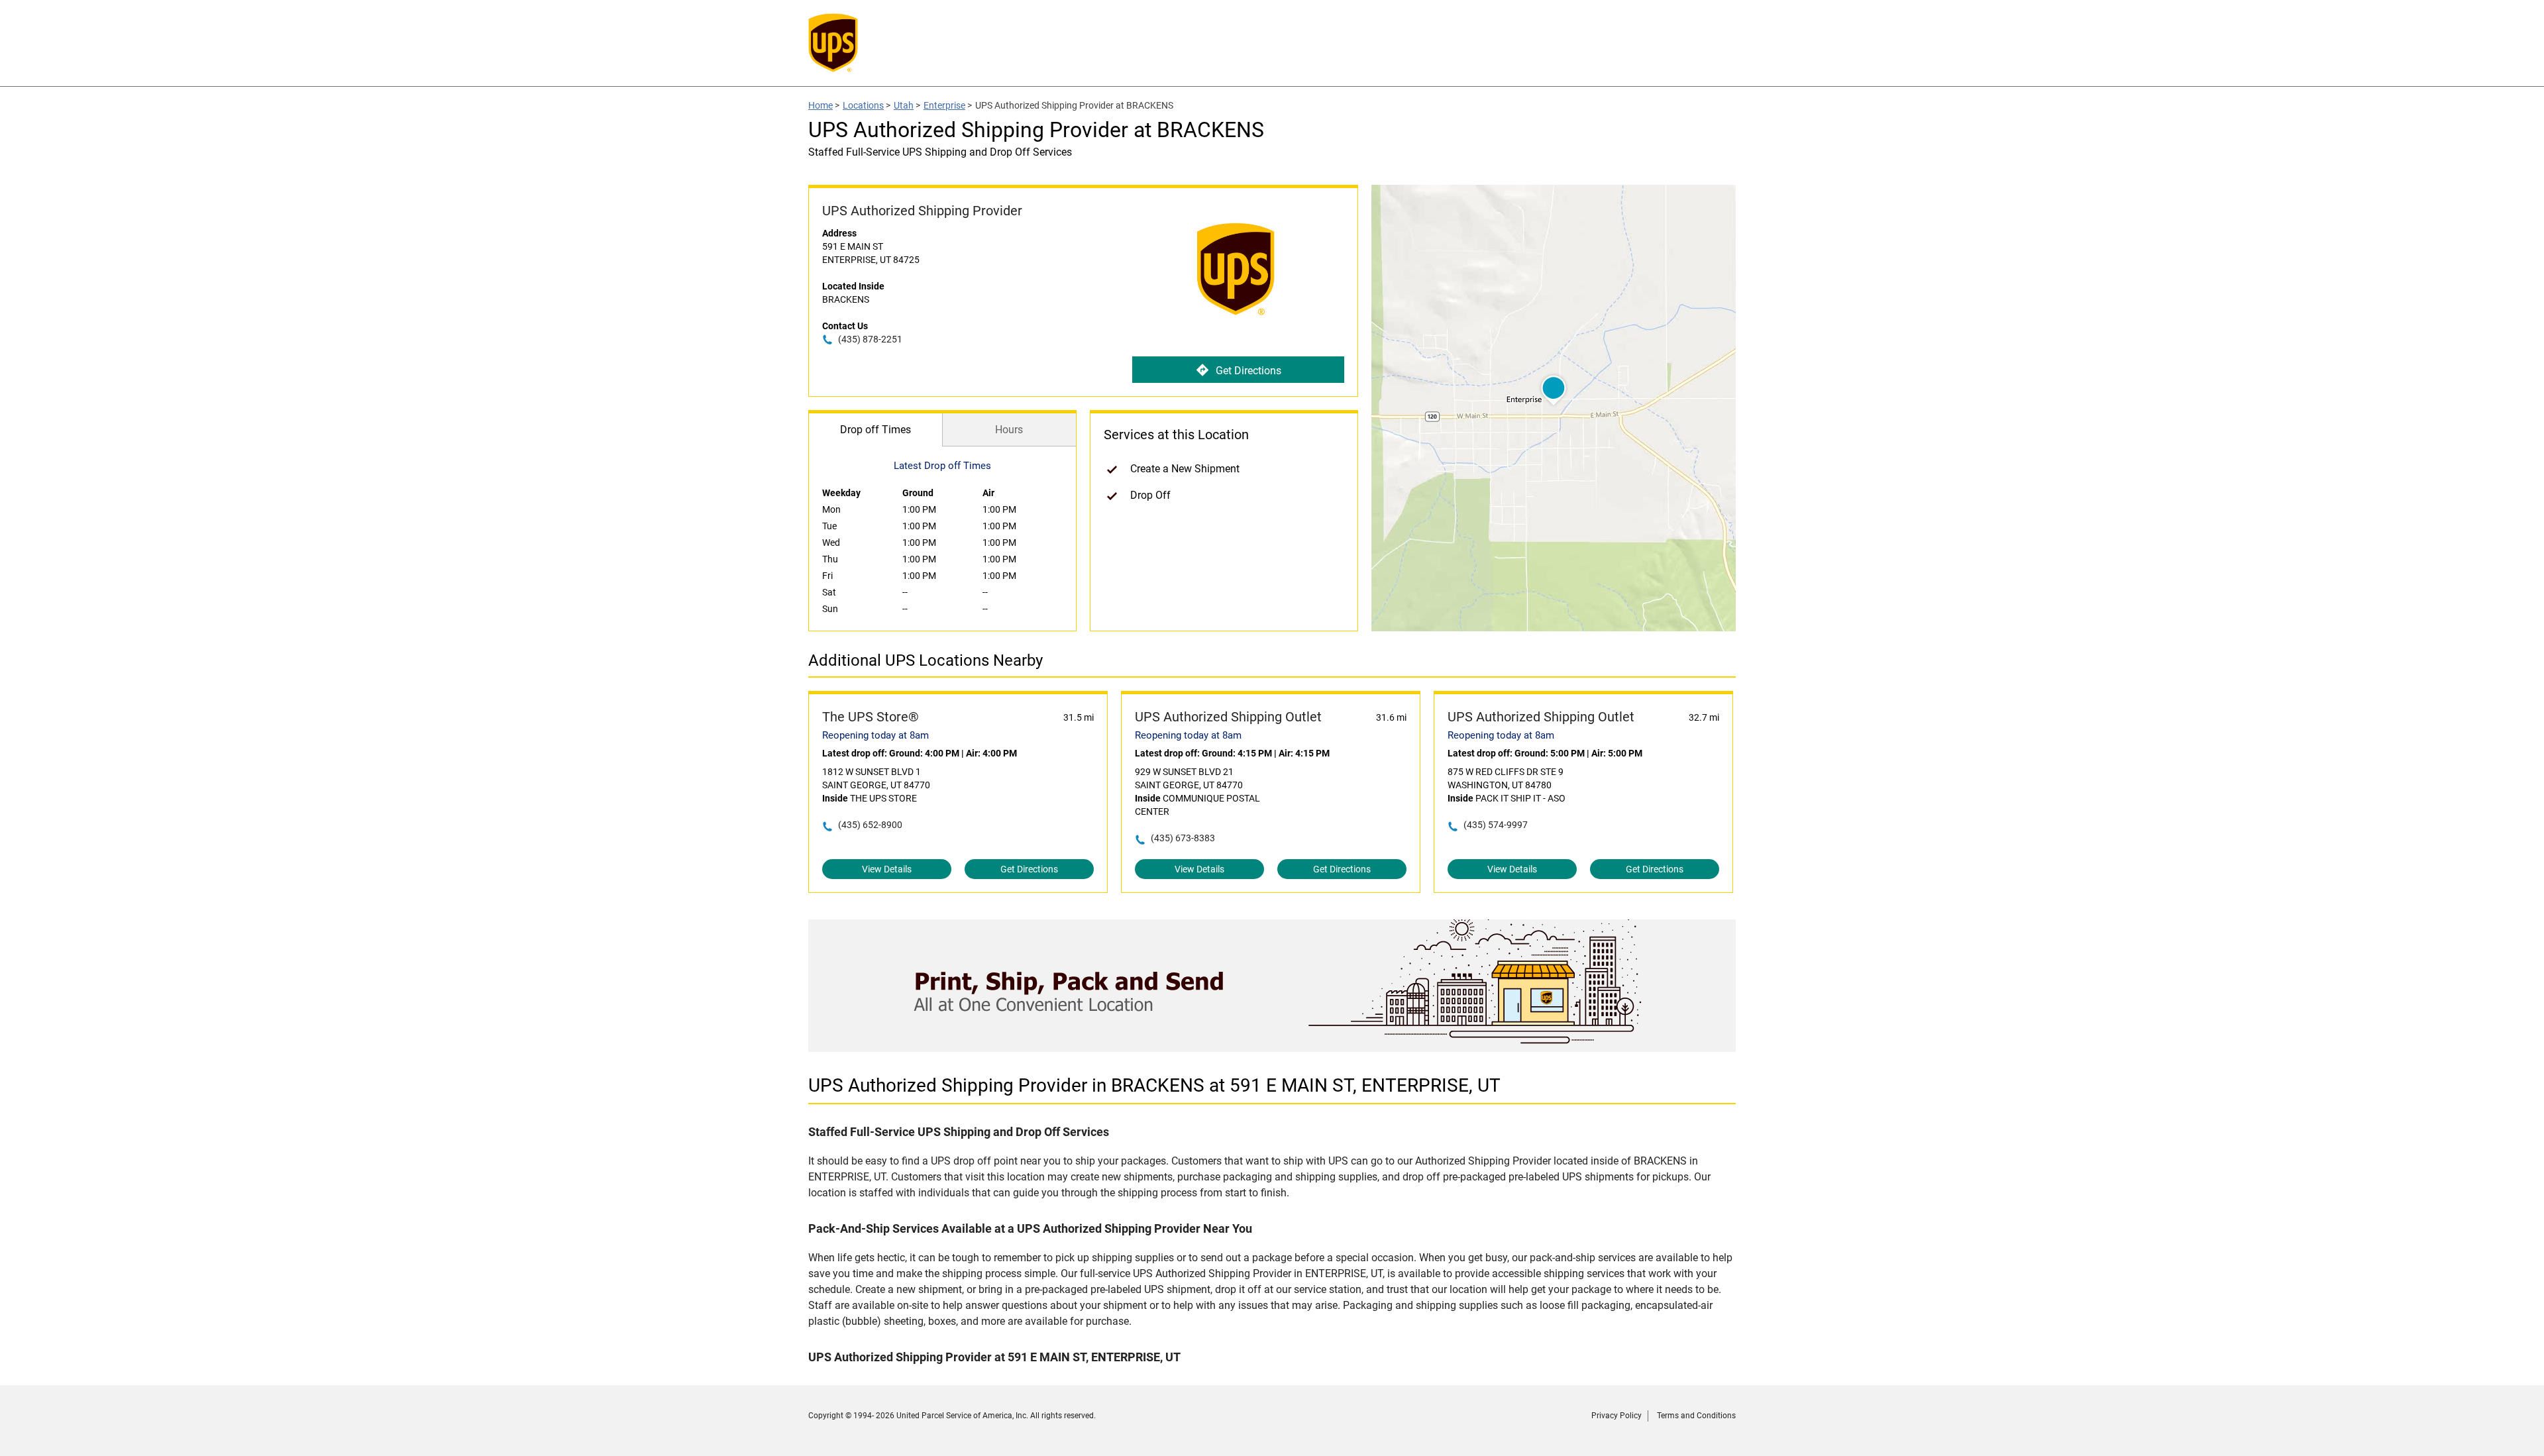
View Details (887, 869)
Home (821, 105)
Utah (904, 105)
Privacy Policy (1616, 1416)
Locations (863, 105)
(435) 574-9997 (1496, 825)
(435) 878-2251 (870, 339)
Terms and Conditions (1696, 1416)
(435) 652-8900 (870, 825)
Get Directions (1248, 371)
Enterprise (944, 105)
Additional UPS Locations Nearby (926, 660)
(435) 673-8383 (1183, 838)
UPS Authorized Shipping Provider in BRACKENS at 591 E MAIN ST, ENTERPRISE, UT (1154, 1085)
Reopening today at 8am (875, 735)
